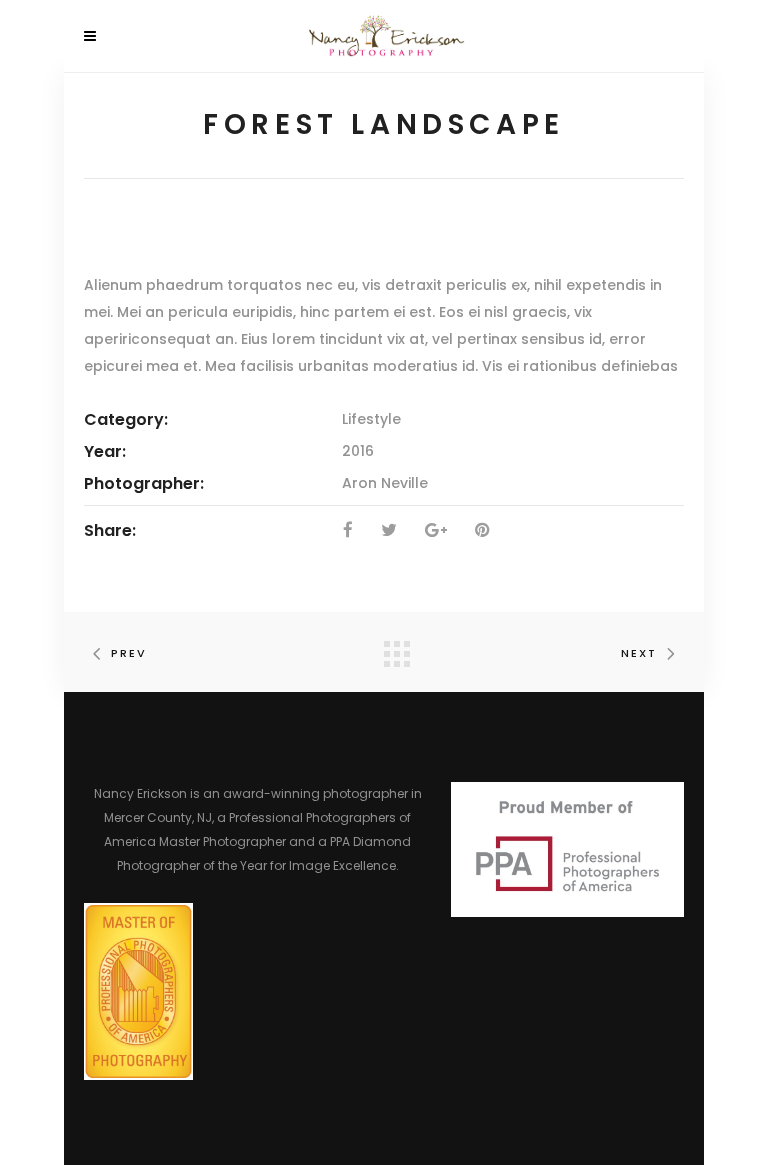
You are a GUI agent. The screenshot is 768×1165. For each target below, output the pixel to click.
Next (639, 653)
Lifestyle (371, 419)
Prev (129, 653)
